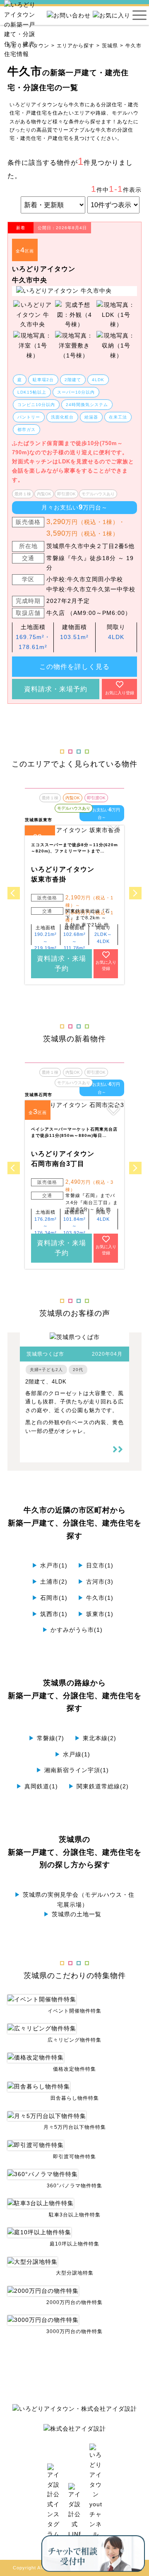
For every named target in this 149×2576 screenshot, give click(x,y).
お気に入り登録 (120, 693)
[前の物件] (14, 893)
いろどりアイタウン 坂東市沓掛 (63, 874)
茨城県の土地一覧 (72, 1914)
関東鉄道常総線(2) (99, 1786)
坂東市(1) (96, 1614)
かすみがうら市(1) (72, 1630)
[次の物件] (135, 893)
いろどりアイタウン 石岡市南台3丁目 (63, 1159)
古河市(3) (96, 1582)
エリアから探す (76, 46)
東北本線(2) (95, 1738)
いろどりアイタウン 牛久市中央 (44, 274)
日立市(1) (96, 1565)
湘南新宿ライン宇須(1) (72, 1770)
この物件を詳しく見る (74, 667)
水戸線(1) (72, 1754)
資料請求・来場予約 (56, 689)
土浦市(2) (50, 1582)
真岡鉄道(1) (37, 1786)
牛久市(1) (96, 1598)
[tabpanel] (74, 291)
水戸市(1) (50, 1565)
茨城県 (110, 46)
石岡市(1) (50, 1598)
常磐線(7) (46, 1738)
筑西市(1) (50, 1614)
